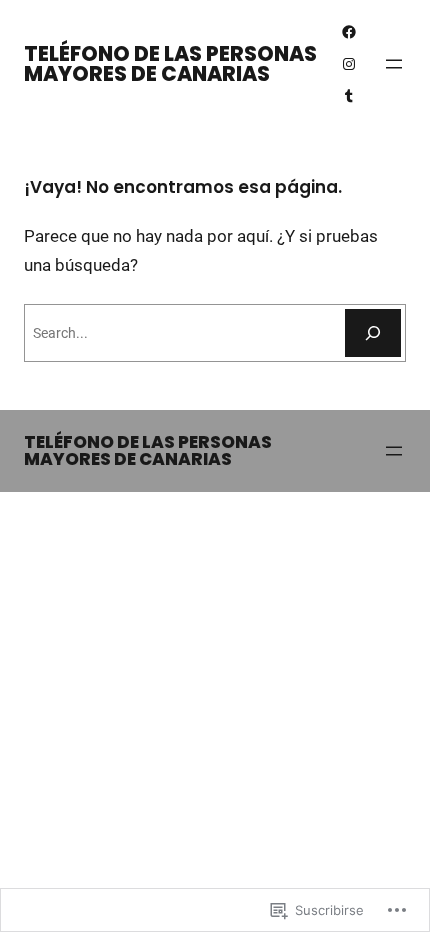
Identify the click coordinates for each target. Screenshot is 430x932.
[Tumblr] (349, 96)
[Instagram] (349, 64)
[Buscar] (373, 333)
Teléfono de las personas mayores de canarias (170, 64)
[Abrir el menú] (394, 64)
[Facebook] (349, 32)
